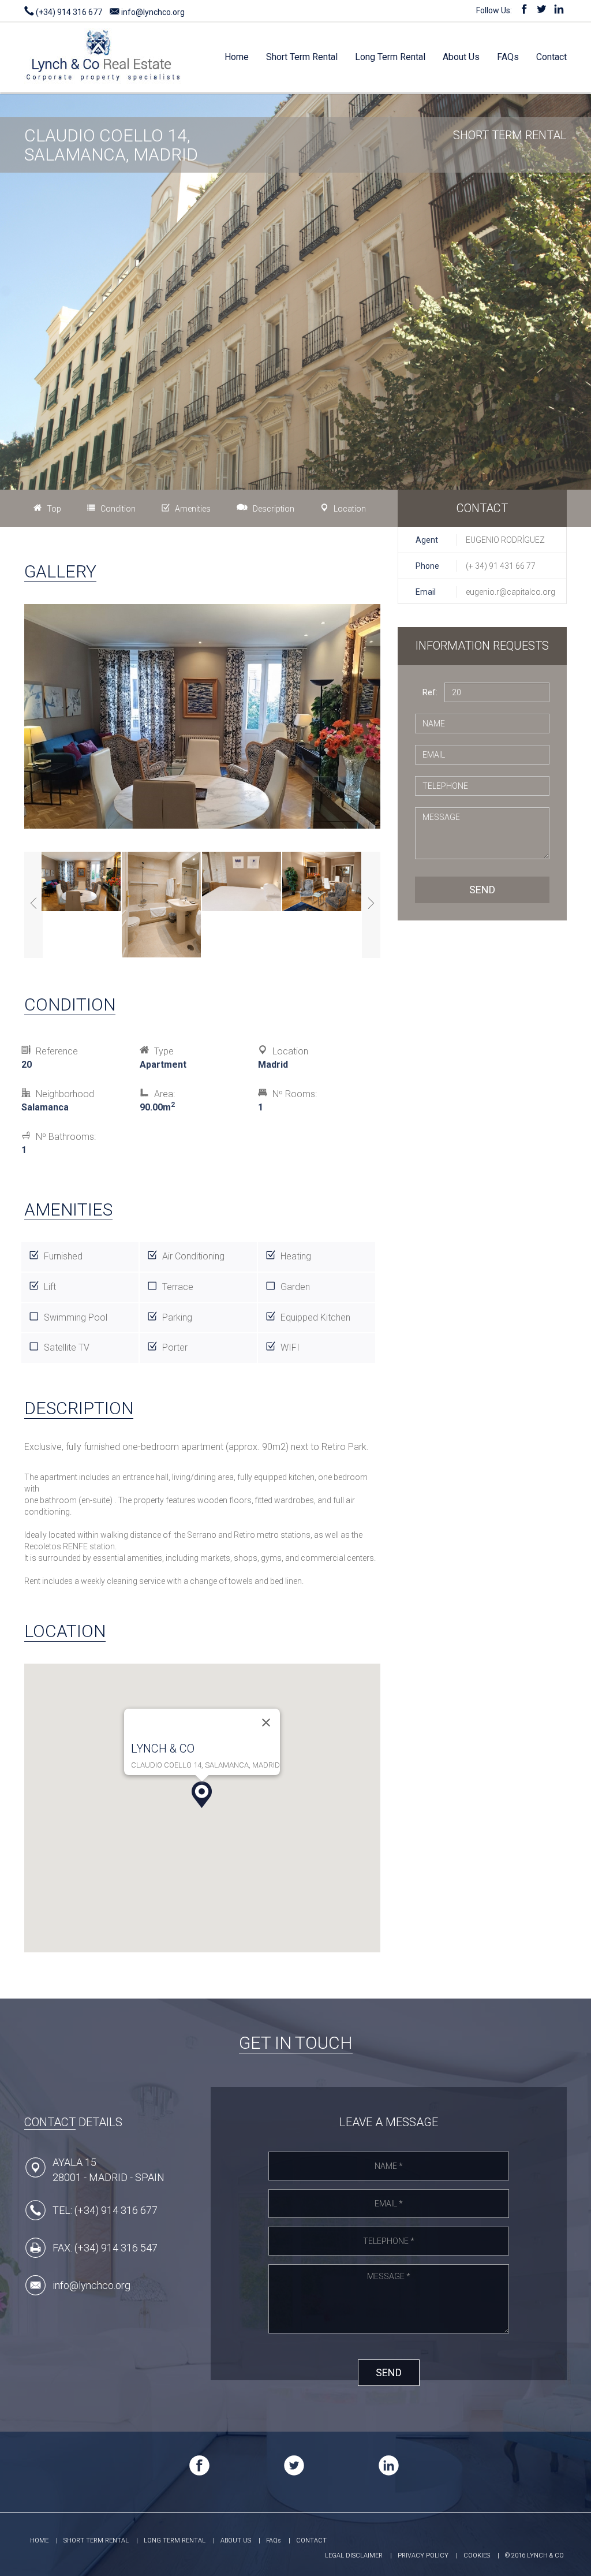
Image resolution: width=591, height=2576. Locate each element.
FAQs (508, 57)
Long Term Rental (390, 57)
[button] (202, 1795)
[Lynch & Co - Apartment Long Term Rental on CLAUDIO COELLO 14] (103, 46)
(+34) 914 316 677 (68, 12)
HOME (39, 2540)
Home (237, 57)
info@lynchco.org (152, 12)
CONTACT (311, 2540)
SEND (482, 890)
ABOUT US (236, 2540)
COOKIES (477, 2556)
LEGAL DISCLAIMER (354, 2556)
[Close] (266, 1723)
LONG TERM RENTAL (175, 2540)
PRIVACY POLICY (423, 2556)
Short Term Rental (302, 57)
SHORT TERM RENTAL (96, 2540)
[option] (82, 883)
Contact (551, 57)
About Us (461, 57)
